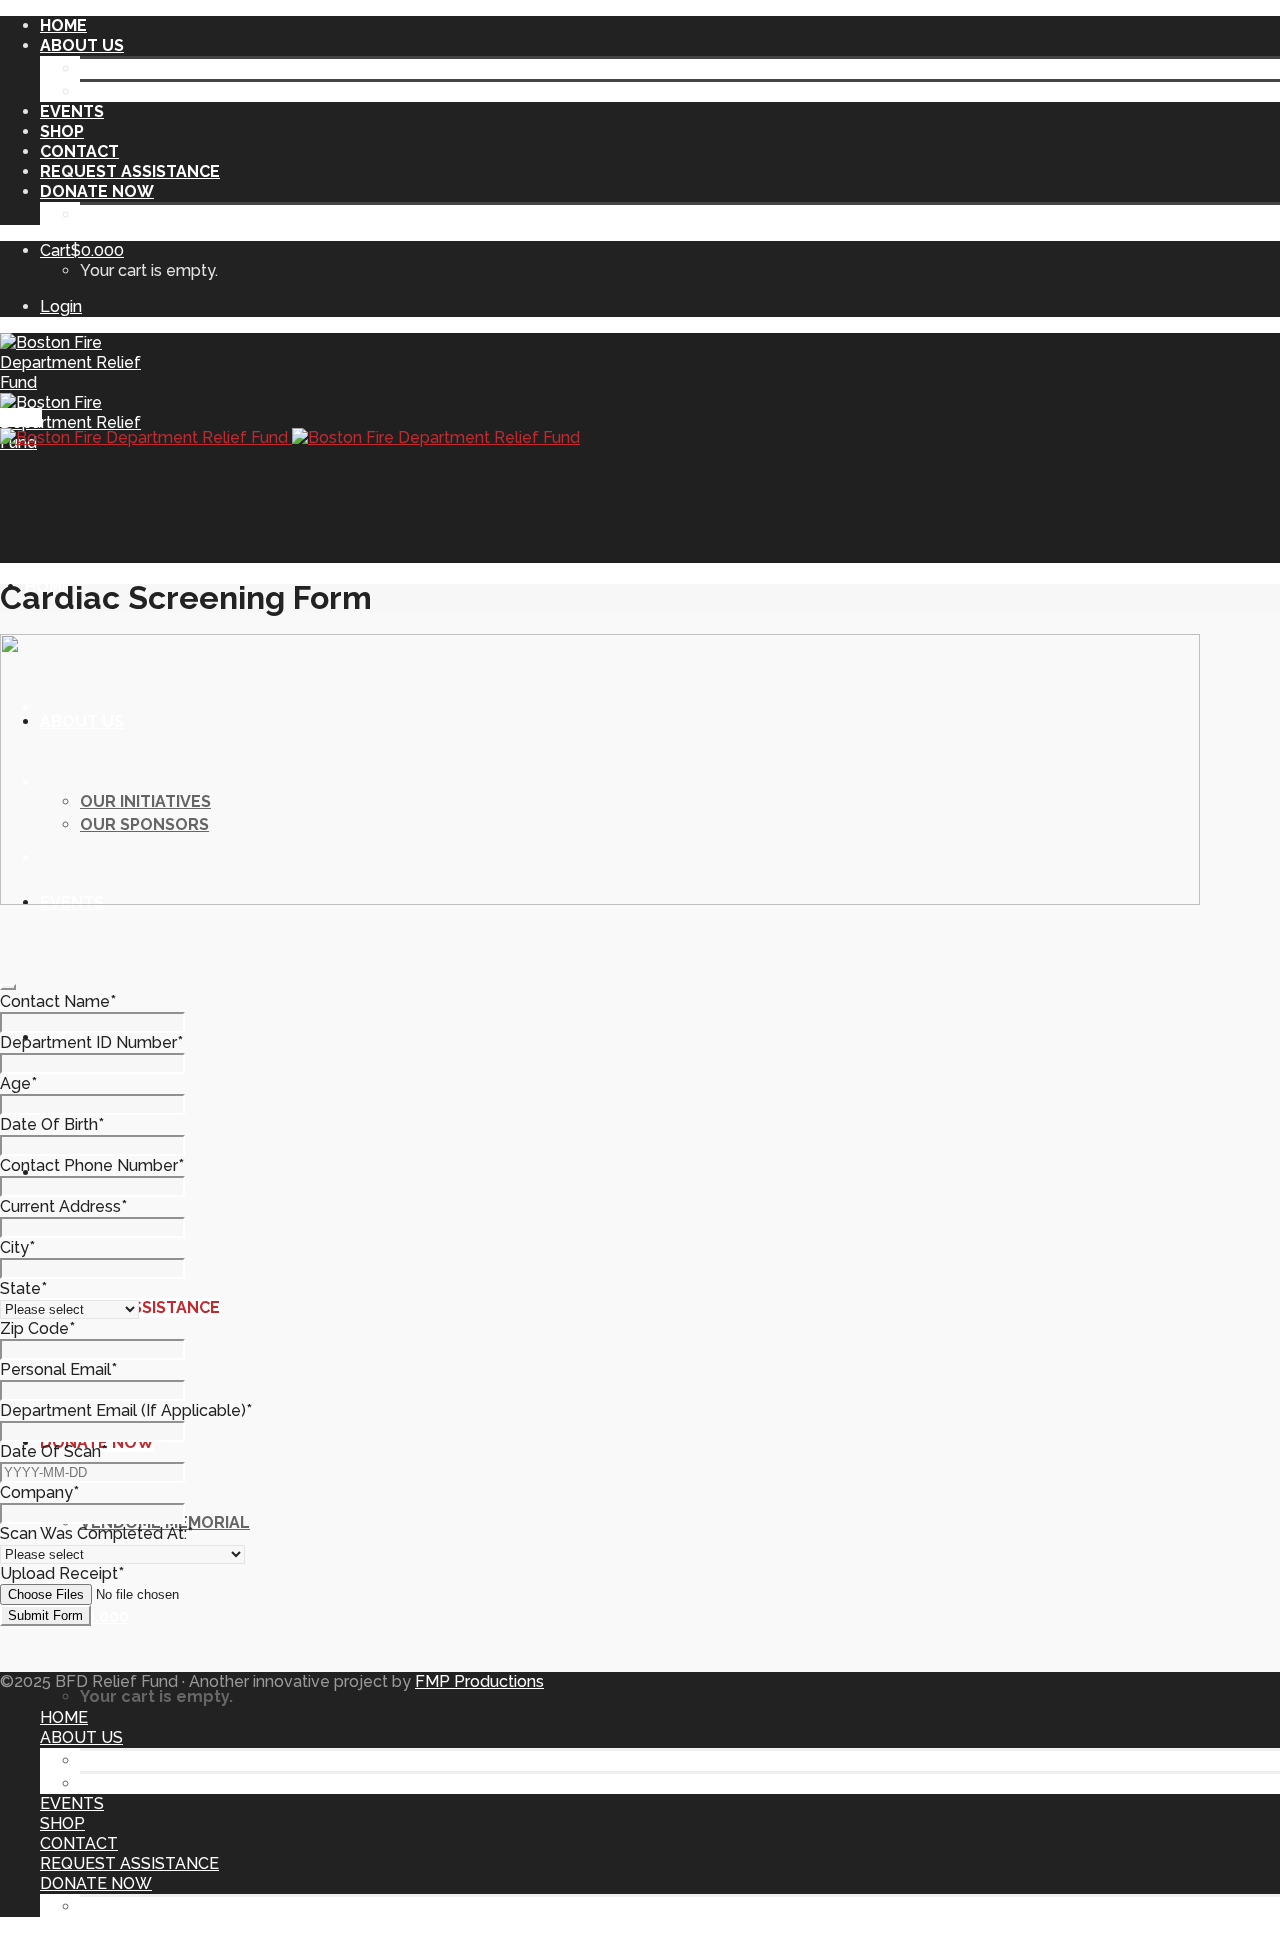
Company (39, 1492)
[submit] (8, 987)
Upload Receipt (62, 1573)
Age (18, 1083)
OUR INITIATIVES (145, 68)
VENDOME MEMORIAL (165, 214)
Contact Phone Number (92, 1165)
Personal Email (58, 1369)
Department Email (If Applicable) (126, 1410)
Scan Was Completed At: (96, 1533)
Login (61, 306)
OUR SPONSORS (144, 91)
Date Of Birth (52, 1124)
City (17, 1247)
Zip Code (37, 1328)
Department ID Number (91, 1042)
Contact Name (58, 1001)
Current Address (63, 1206)
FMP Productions (479, 1681)
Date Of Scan (53, 1451)
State (23, 1288)
